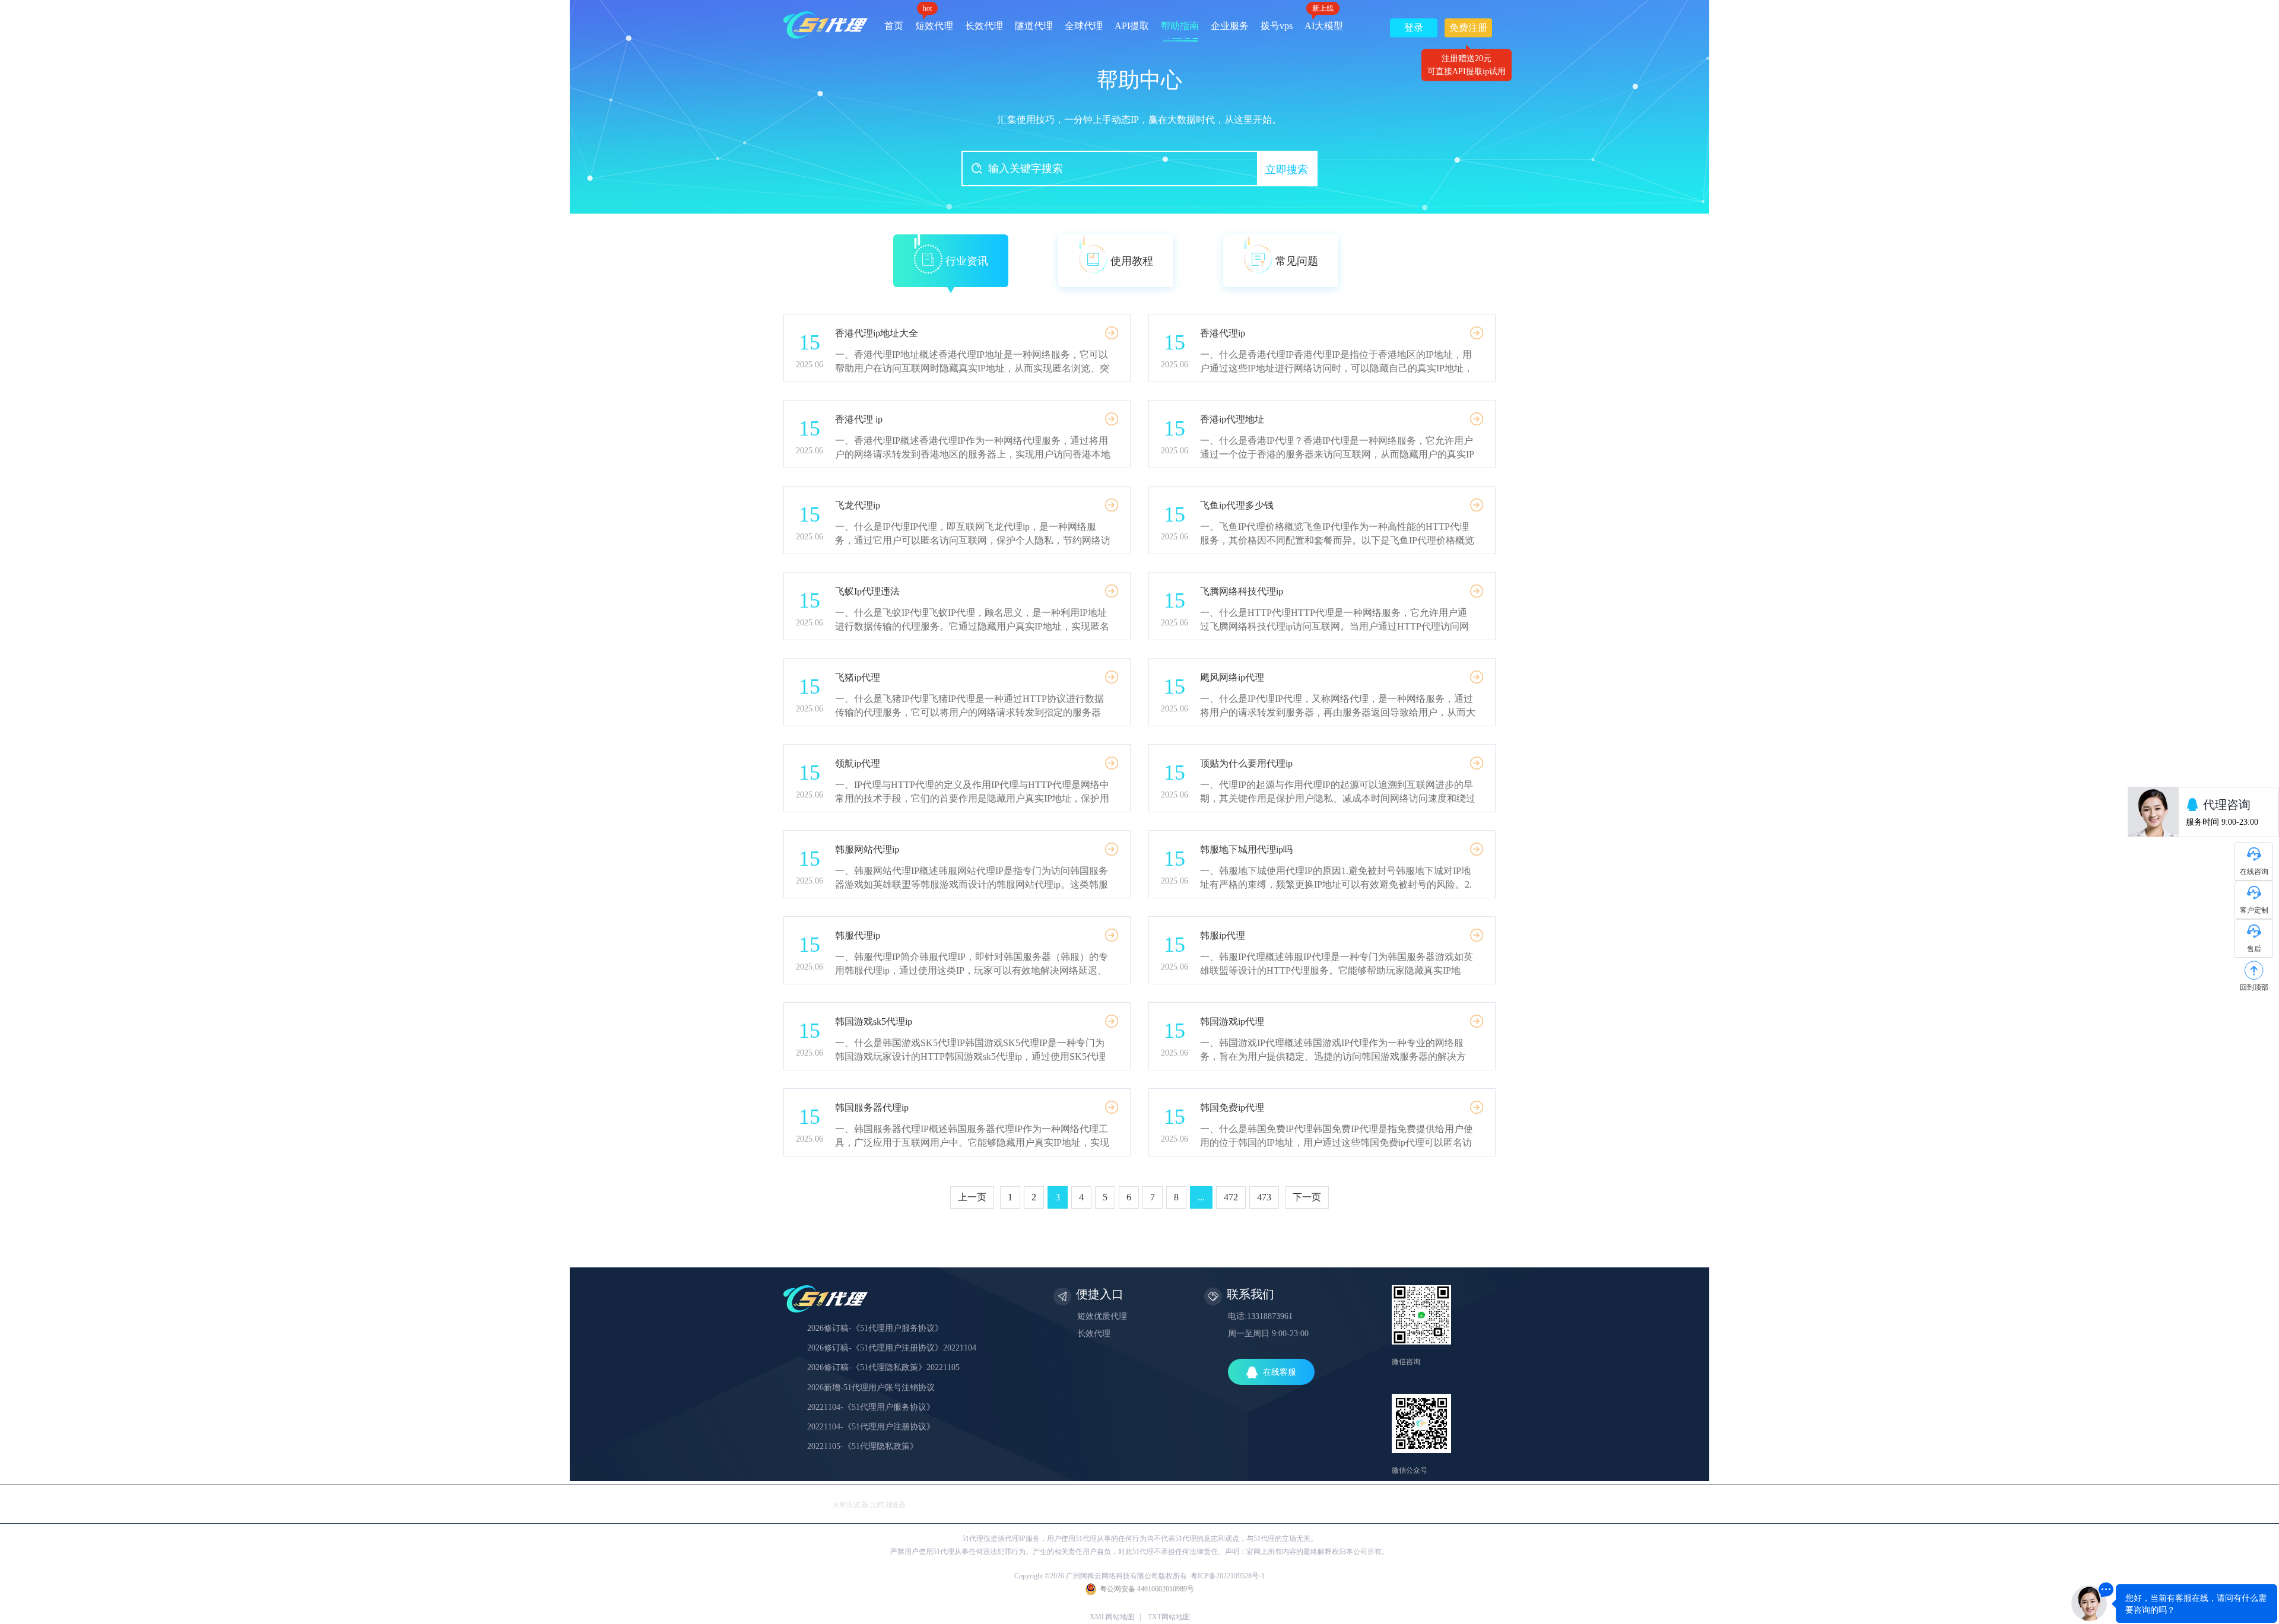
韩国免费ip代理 (1232, 1107)
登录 (1414, 28)
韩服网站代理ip (867, 849)
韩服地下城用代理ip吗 (1246, 849)
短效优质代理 (1102, 1316)
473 (1264, 1197)
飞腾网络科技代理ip (1242, 591)
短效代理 (934, 22)
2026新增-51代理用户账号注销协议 (871, 1388)
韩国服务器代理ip (872, 1107)
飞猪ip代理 (858, 677)
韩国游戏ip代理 (1232, 1021)
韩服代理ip (858, 935)
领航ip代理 (858, 763)
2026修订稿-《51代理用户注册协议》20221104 (892, 1348)
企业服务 (1230, 26)
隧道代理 (1034, 26)
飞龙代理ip (858, 505)
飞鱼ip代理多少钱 (1237, 505)
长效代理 (984, 26)
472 (1231, 1197)
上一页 (972, 1197)
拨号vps (1277, 26)
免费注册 (1468, 30)
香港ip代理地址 (1232, 419)
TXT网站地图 (1169, 1617)
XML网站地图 (1112, 1617)
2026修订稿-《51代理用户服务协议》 (875, 1328)
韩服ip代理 (1223, 935)
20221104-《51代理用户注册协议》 (871, 1427)
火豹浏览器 (850, 1505)
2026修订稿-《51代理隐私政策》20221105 (883, 1367)
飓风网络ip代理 (1232, 677)
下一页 (1307, 1197)
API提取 (1132, 26)
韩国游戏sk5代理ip (874, 1021)
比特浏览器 (888, 1505)
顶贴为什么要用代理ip (1246, 763)
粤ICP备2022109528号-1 (1228, 1576)
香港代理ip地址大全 (877, 333)
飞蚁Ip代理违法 (867, 591)
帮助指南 (1180, 26)
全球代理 (1084, 26)
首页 (894, 26)
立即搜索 (1287, 170)
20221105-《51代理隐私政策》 (863, 1446)
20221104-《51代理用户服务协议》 (871, 1407)
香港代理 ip (859, 419)
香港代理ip (1223, 333)
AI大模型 (1324, 22)
